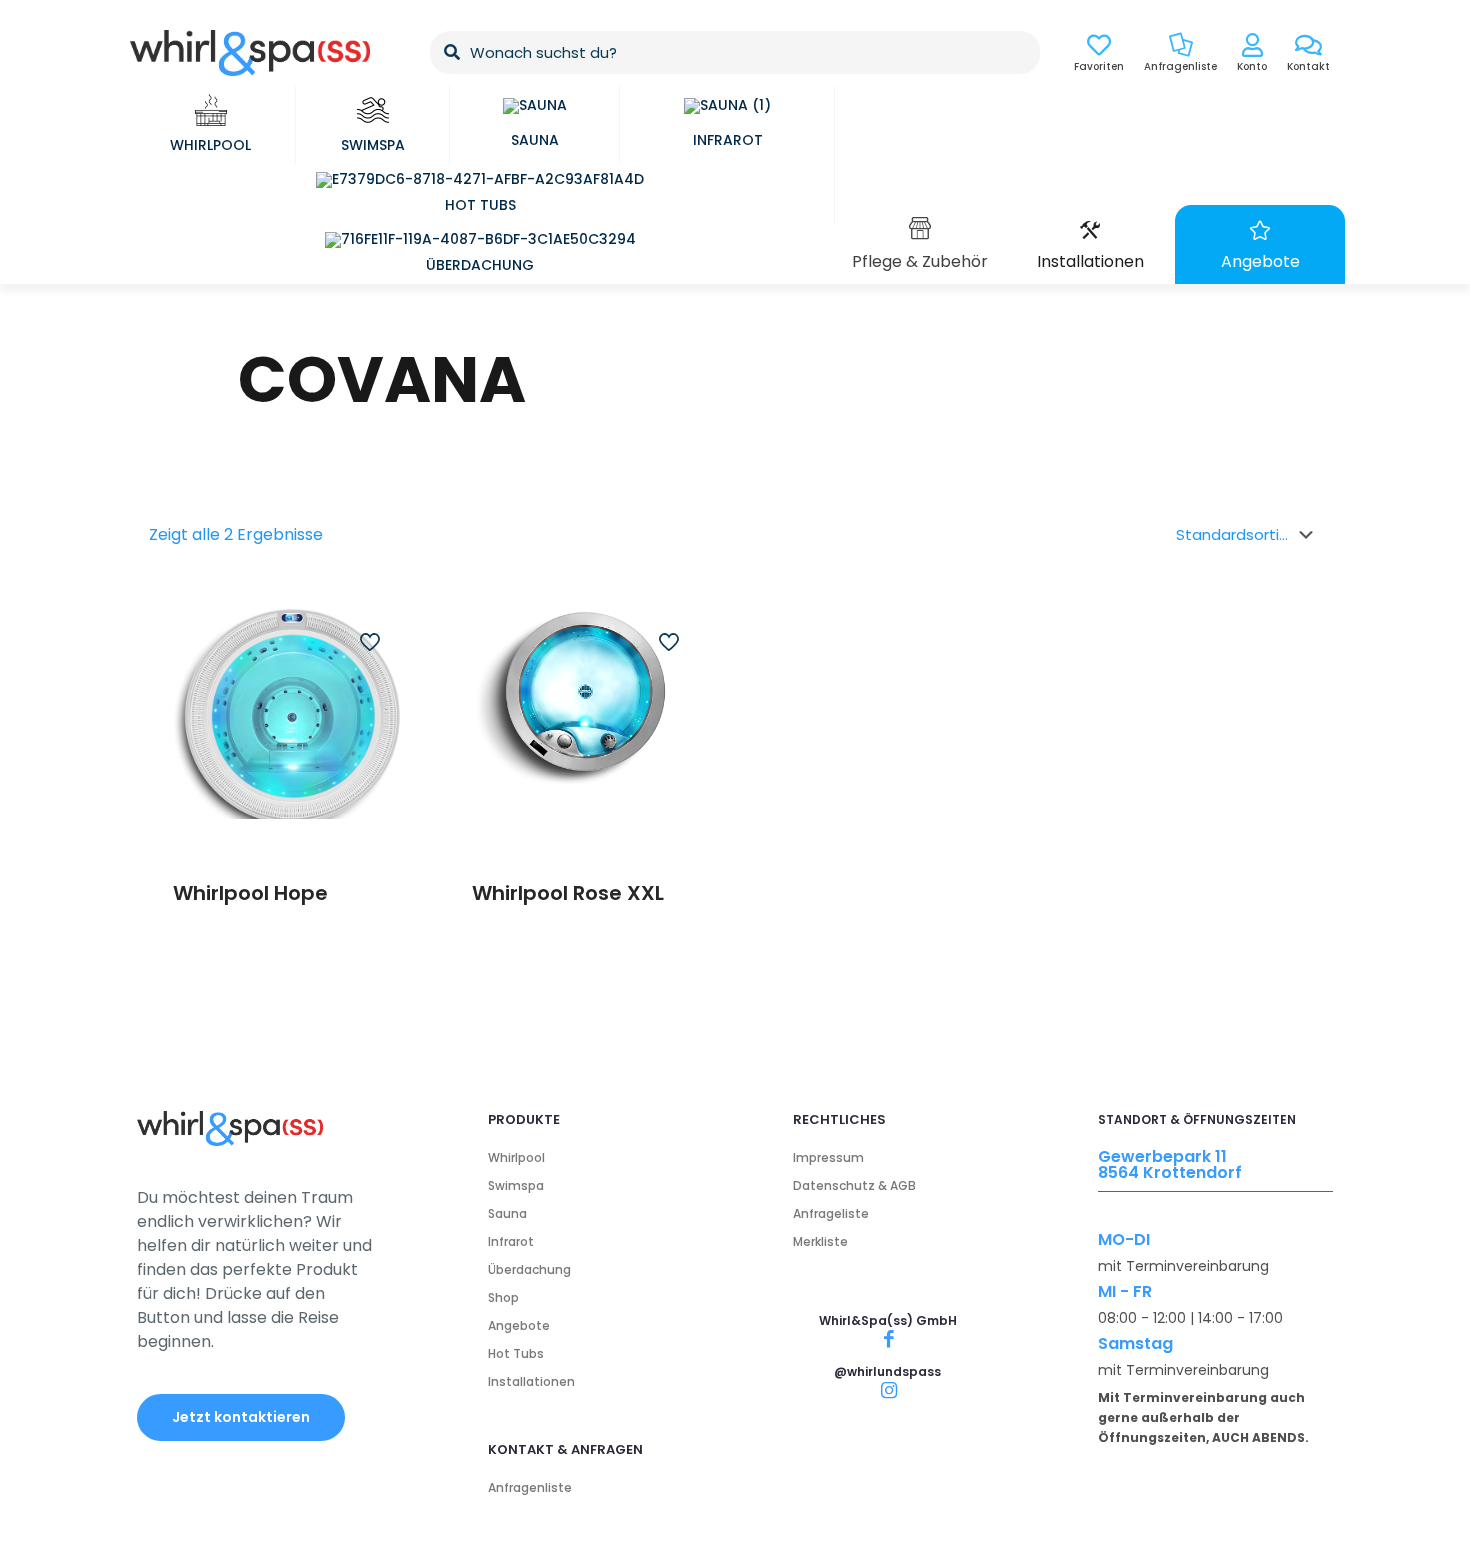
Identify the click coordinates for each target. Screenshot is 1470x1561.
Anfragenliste (530, 1487)
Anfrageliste (831, 1213)
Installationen (531, 1381)
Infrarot (511, 1241)
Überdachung (529, 1269)
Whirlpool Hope (250, 893)
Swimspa (516, 1185)
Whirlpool (516, 1157)
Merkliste (820, 1241)
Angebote (519, 1325)
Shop (503, 1297)
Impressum (828, 1157)
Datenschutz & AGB (854, 1185)
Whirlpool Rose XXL (568, 893)
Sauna (507, 1213)
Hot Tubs (516, 1353)
